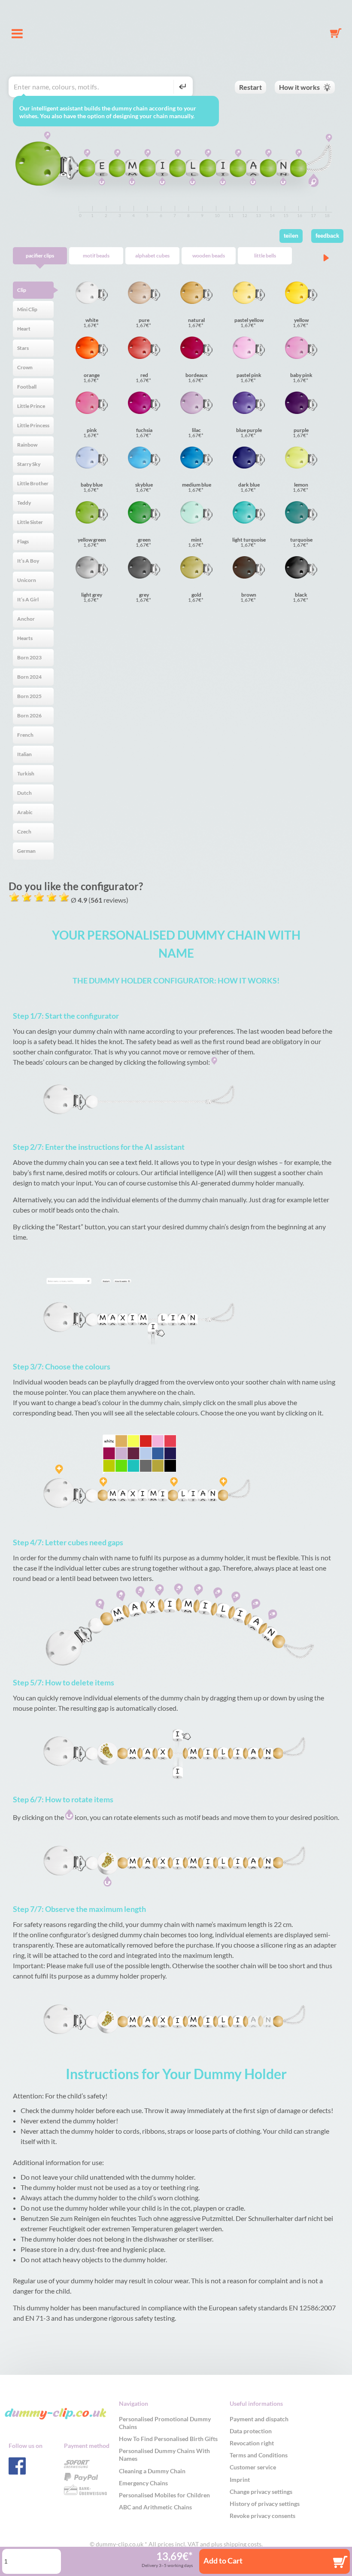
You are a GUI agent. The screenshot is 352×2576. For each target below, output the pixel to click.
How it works (299, 87)
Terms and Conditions (259, 2455)
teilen (291, 236)
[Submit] (181, 87)
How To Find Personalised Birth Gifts (168, 2439)
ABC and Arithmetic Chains (155, 2507)
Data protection (251, 2431)
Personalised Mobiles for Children (164, 2495)
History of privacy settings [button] (265, 2504)
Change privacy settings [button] (261, 2492)
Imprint (240, 2480)
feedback (327, 236)
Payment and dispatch (259, 2419)
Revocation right (252, 2443)
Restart (250, 87)
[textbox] (93, 87)
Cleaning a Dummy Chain (152, 2471)
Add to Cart (223, 2561)
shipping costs (243, 2544)
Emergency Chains (143, 2483)
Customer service (253, 2467)
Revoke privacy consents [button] (262, 2516)
